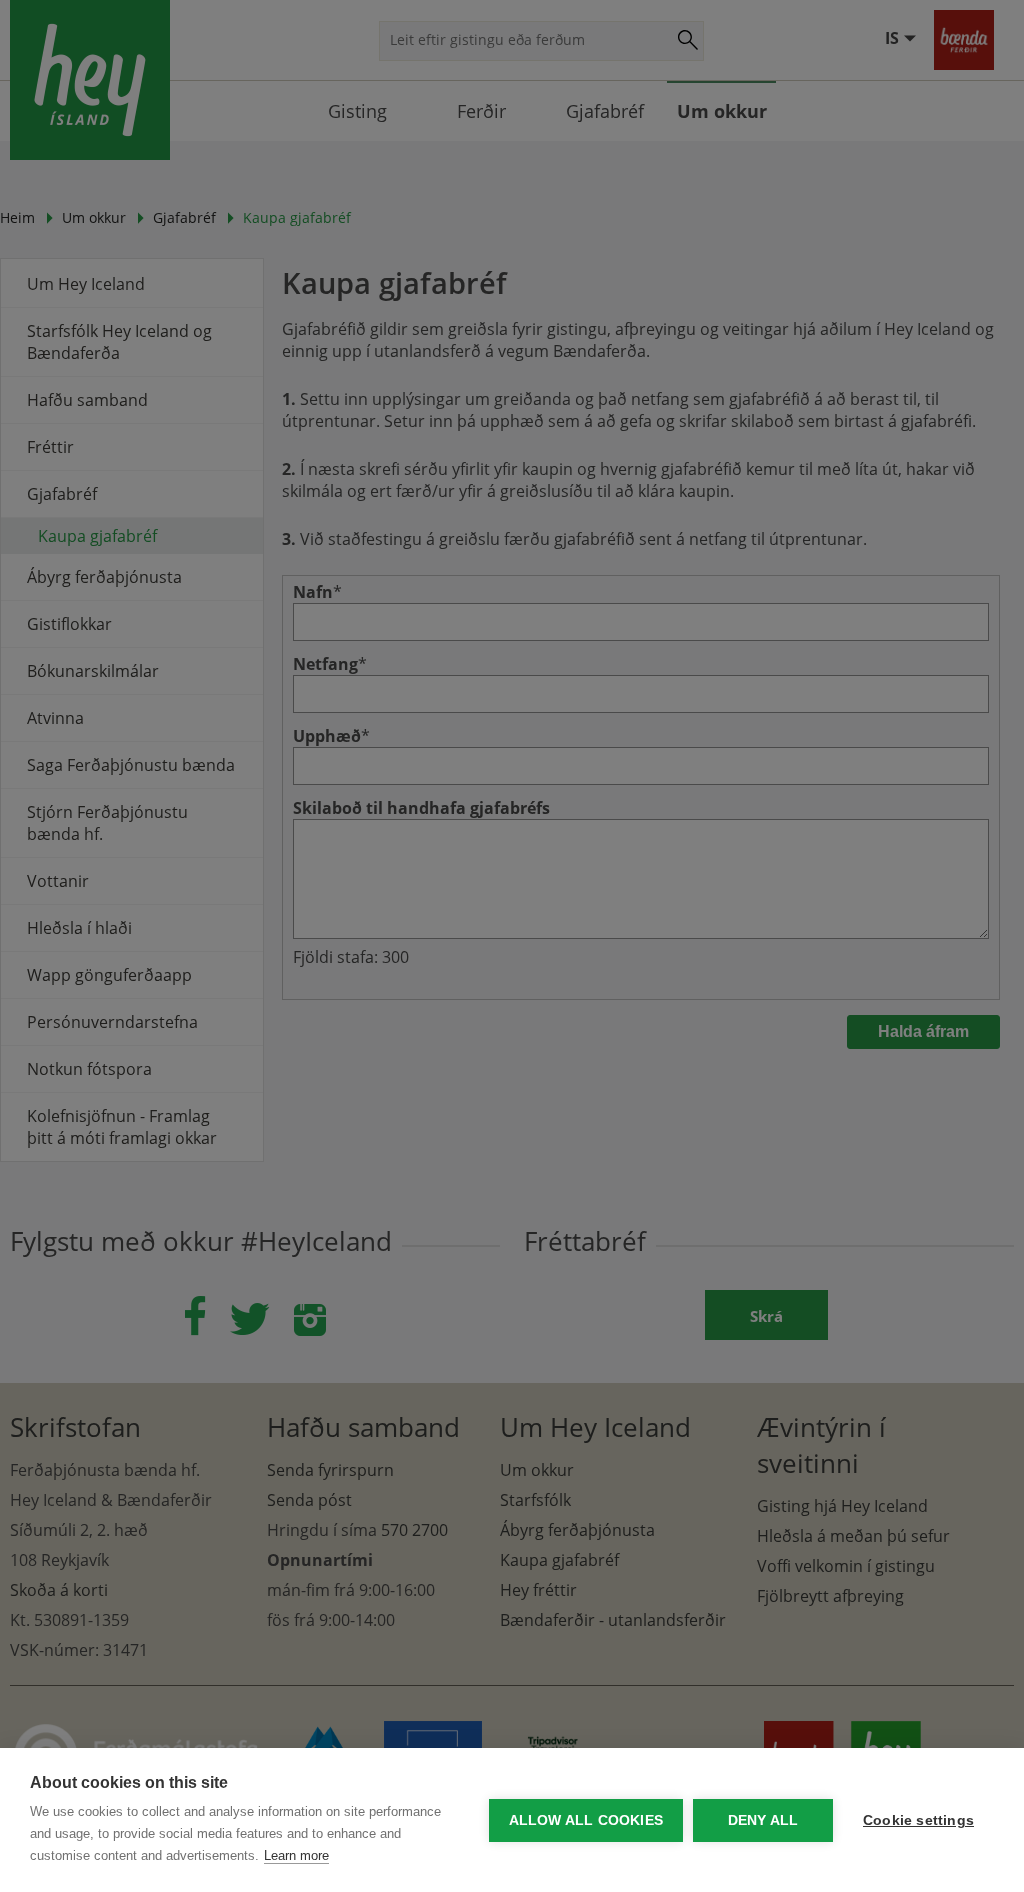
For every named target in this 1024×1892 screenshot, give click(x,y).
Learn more (296, 1855)
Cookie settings (918, 1820)
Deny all (763, 1820)
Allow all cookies (586, 1820)
